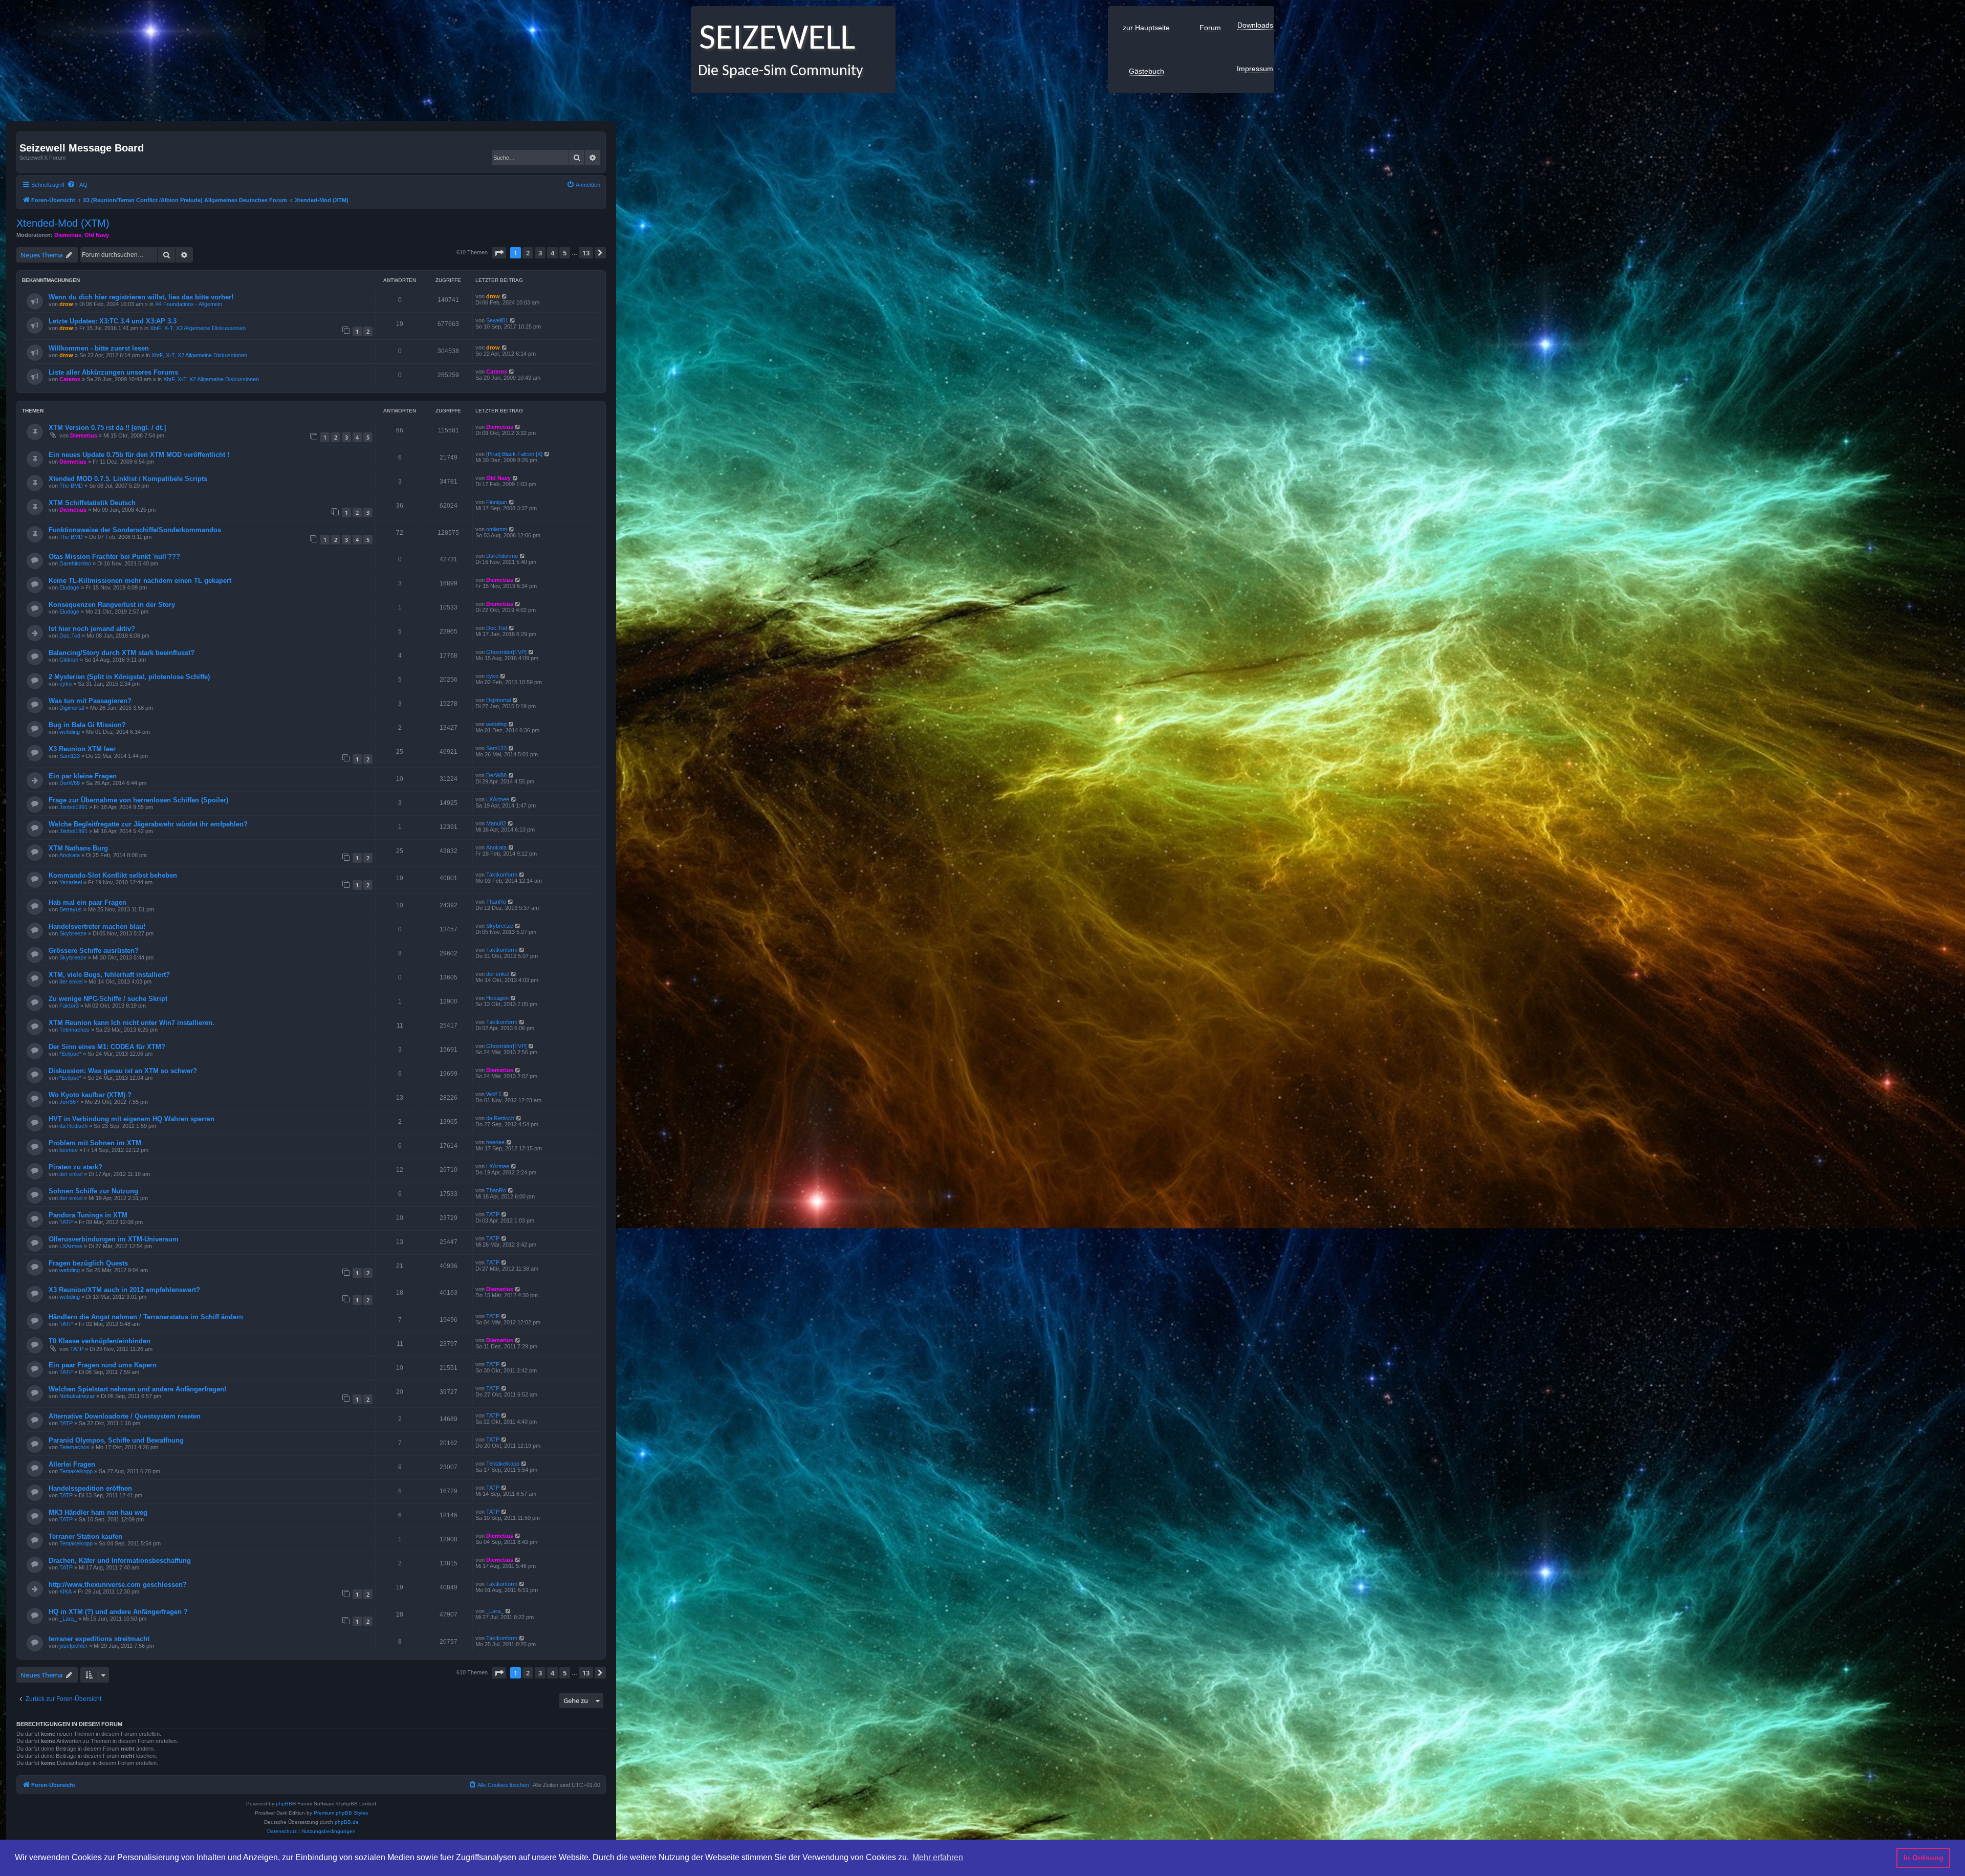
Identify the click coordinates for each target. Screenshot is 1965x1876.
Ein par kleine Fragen (83, 776)
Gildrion (69, 660)
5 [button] (565, 253)
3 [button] (540, 253)
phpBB (284, 1804)
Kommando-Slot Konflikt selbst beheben (113, 875)
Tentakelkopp (76, 1471)
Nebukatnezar (77, 1396)
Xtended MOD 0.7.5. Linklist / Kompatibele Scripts (128, 479)
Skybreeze (73, 933)
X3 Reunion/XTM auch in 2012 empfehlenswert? (124, 1290)
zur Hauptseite (1146, 28)
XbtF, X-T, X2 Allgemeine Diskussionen (198, 328)
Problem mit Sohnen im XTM (95, 1143)
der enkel (71, 981)
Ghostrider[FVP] (506, 652)
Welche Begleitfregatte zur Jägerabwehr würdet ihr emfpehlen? (148, 824)
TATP (66, 1222)
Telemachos (74, 1030)
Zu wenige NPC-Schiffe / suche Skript (108, 999)
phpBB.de (347, 1822)
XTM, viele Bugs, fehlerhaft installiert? (109, 975)
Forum (1210, 28)
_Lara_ (68, 1619)
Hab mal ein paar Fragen (88, 902)
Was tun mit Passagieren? (90, 701)
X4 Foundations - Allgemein (189, 304)
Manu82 (496, 823)
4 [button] (552, 253)
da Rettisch (73, 1126)
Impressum (1255, 69)
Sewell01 (497, 320)
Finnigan (497, 502)
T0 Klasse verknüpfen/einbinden (100, 1341)
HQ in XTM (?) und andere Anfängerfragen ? (118, 1612)
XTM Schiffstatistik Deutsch (92, 503)
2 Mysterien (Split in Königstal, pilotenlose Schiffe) (129, 677)
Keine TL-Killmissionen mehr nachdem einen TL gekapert (140, 581)
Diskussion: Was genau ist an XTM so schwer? (123, 1071)
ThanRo (496, 902)
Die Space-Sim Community (777, 71)
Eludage (69, 587)
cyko (65, 684)
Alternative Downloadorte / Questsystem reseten (125, 1416)
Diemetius (68, 235)
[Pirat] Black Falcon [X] (514, 454)
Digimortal (72, 708)
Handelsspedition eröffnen (90, 1488)
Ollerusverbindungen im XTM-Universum (114, 1239)
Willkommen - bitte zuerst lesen (99, 348)
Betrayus (71, 909)
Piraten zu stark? (75, 1167)
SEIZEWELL (773, 40)
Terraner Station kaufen (85, 1536)
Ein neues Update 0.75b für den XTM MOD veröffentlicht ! (139, 455)
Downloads (1255, 25)
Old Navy (97, 235)
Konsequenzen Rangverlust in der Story (112, 605)
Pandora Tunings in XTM (88, 1215)
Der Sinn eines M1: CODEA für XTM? (107, 1047)
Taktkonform (502, 875)
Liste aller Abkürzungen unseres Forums (113, 372)
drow (66, 304)
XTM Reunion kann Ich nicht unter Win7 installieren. (132, 1023)
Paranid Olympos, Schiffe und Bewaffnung (116, 1440)
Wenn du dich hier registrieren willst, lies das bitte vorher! (141, 297)
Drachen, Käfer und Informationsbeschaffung (120, 1561)
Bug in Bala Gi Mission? (87, 725)
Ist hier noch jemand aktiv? (92, 629)
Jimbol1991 (73, 807)
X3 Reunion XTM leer (82, 749)
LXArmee (498, 799)
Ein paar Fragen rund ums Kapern (103, 1365)
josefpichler (73, 1646)
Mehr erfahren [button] (938, 1857)
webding (70, 732)
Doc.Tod (70, 636)
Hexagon (497, 998)
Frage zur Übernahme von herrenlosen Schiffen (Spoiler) (138, 800)
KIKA (65, 1591)
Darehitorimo (75, 563)
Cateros (70, 379)
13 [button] (586, 253)
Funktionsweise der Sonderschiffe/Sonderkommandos (135, 530)
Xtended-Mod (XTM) (63, 223)
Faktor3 (69, 1006)
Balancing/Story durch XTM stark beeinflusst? (122, 653)
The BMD (71, 486)
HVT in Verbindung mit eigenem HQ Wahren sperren (132, 1119)
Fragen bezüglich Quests (88, 1263)
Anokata (70, 855)
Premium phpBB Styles (341, 1813)
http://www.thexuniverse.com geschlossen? (118, 1585)
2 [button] (528, 253)
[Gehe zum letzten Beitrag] (505, 296)
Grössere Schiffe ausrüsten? (94, 951)
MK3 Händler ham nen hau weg (98, 1512)
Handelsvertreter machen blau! (97, 926)
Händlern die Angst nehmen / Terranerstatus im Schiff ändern (146, 1317)
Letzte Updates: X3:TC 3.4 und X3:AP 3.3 (113, 321)
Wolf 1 (494, 1094)
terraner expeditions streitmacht (99, 1639)
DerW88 (70, 783)
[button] (499, 253)
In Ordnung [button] (1924, 1858)
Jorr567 (69, 1102)
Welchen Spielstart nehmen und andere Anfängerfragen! (137, 1389)
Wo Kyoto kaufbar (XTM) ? (90, 1095)
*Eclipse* (70, 1054)
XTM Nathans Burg (78, 848)
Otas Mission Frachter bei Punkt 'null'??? (114, 557)
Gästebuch (1147, 71)
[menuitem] (77, 185)
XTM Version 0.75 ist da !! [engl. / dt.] (107, 428)
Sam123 (70, 756)
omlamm (497, 529)
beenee (69, 1150)
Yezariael (71, 882)
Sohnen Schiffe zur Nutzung (93, 1191)
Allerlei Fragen (72, 1464)
